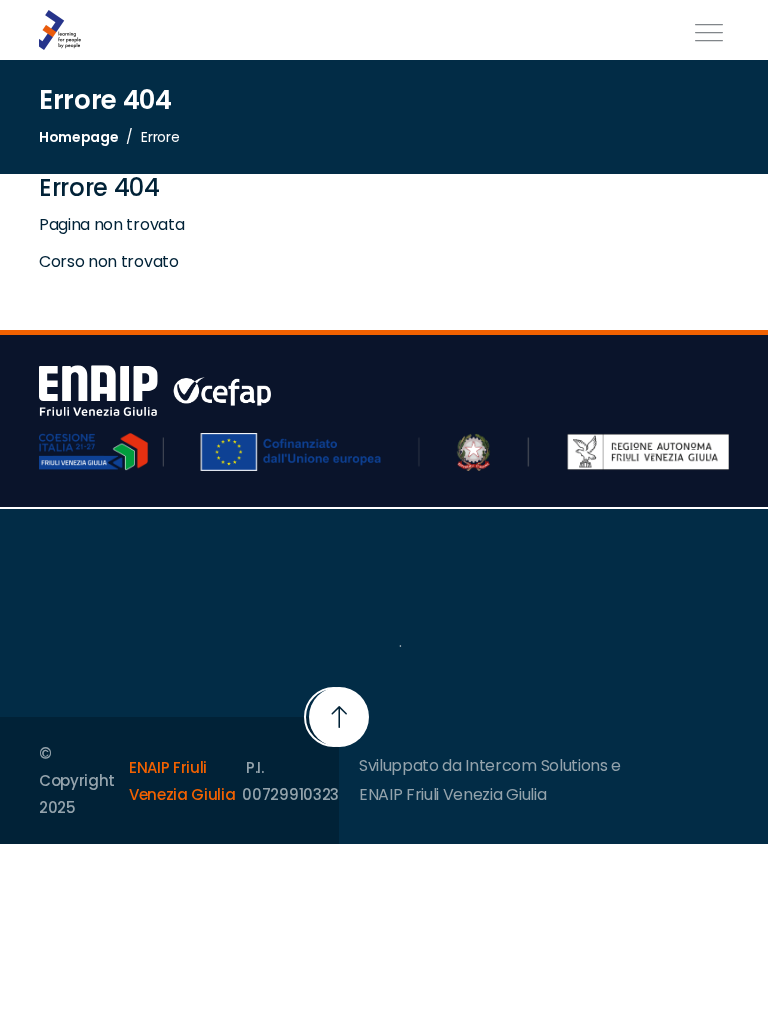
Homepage (78, 137)
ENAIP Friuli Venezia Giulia (182, 781)
